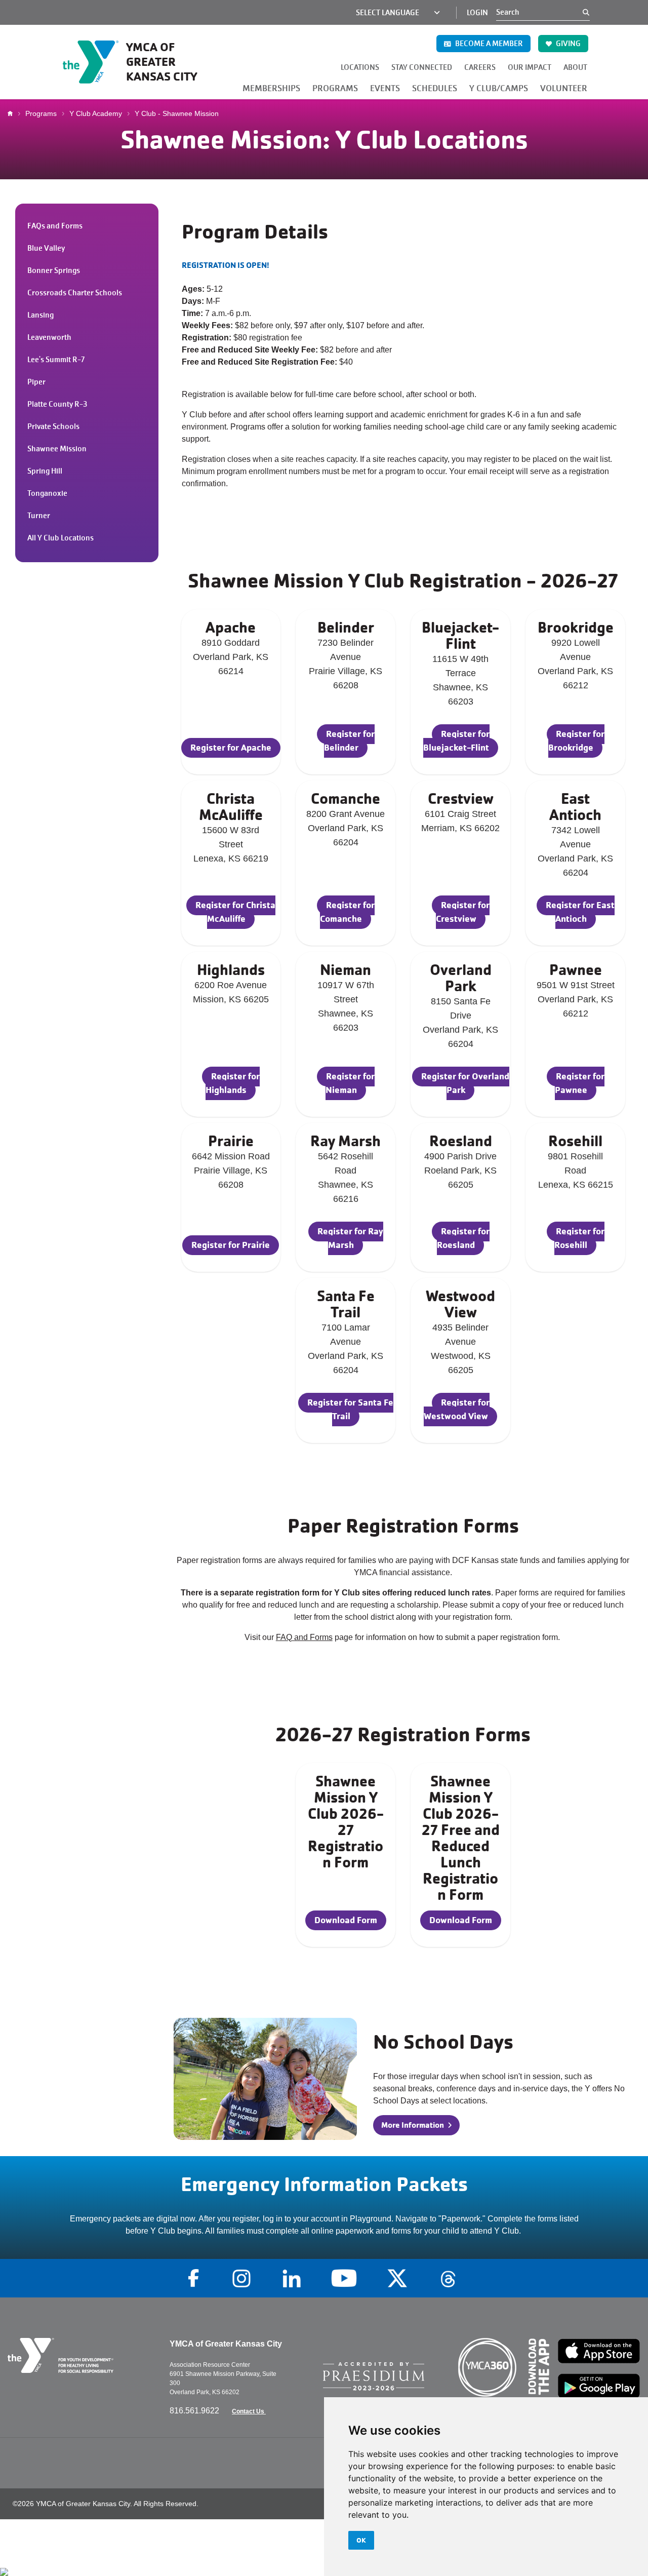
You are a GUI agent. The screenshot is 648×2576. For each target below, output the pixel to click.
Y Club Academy (96, 113)
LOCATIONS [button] (360, 67)
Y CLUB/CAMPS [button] (499, 88)
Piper (36, 382)
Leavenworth (49, 337)
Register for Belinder (349, 740)
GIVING (568, 44)
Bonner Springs (54, 270)
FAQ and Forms (304, 1637)
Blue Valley (46, 248)
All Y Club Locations (60, 538)
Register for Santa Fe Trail (350, 1409)
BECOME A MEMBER (488, 44)
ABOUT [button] (575, 67)
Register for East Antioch (580, 912)
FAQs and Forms (55, 226)
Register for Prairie (231, 1245)
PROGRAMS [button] (335, 88)
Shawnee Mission (57, 449)
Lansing (40, 315)
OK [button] (361, 2540)
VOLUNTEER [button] (564, 88)
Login (477, 13)
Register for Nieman (350, 1083)
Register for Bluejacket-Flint (456, 740)
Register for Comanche (347, 912)
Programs (41, 113)
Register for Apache (231, 747)
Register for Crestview (463, 912)
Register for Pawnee (580, 1083)
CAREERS (480, 67)
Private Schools (53, 426)
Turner (39, 516)
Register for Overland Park (465, 1083)
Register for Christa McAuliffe (235, 912)
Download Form (346, 1920)
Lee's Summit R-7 (56, 360)
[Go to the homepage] (81, 2355)
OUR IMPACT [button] (530, 67)
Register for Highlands (233, 1083)
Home (13, 113)
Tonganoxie (47, 493)
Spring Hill (45, 471)
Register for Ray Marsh (350, 1238)
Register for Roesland (463, 1238)
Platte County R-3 (57, 404)
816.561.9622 (195, 2411)
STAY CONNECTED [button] (422, 67)
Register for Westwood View (457, 1409)
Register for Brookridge (576, 740)
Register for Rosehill (579, 1238)
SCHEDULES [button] (435, 88)
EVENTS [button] (385, 88)
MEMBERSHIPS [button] (271, 88)
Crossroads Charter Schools (75, 293)
